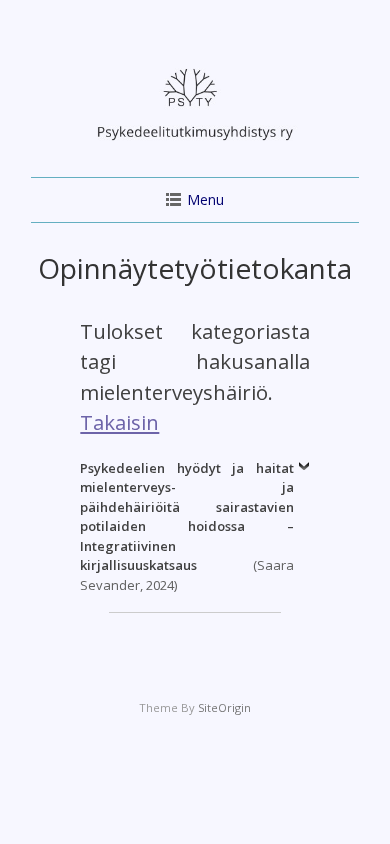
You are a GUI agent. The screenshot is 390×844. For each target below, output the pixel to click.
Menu (205, 199)
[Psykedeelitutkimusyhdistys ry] (195, 145)
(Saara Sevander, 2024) (186, 526)
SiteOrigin (224, 707)
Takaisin (119, 422)
